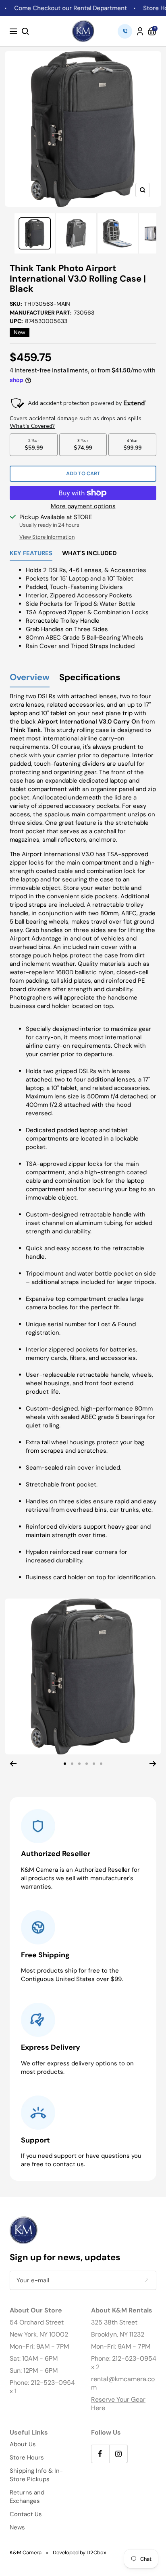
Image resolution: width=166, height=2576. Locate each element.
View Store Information (47, 537)
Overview (30, 678)
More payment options (83, 506)
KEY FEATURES (31, 554)
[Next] (153, 1764)
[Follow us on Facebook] (100, 2454)
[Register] (146, 2281)
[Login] (140, 31)
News (17, 2527)
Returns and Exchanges (27, 2497)
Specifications (90, 678)
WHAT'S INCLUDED (89, 554)
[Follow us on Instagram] (118, 2454)
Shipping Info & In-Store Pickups (36, 2475)
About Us (23, 2444)
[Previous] (13, 1764)
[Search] (25, 31)
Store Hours (27, 2457)
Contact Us (26, 2514)
